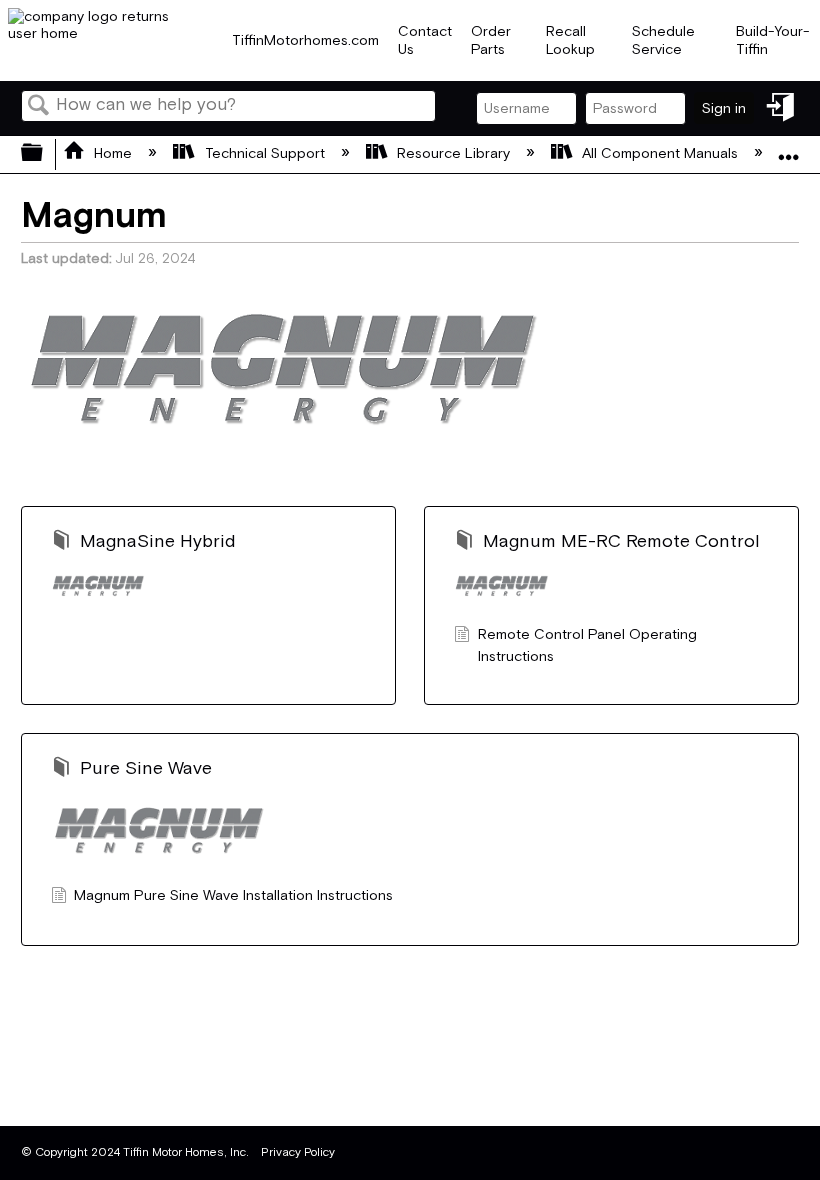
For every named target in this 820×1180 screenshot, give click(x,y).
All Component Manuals (660, 153)
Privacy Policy (298, 1152)
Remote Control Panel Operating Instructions (587, 645)
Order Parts (491, 40)
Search (39, 107)
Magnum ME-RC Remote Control (621, 541)
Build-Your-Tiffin (773, 40)
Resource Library (453, 153)
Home (113, 153)
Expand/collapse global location (789, 148)
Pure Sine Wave (146, 768)
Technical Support (264, 153)
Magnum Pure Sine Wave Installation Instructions (233, 895)
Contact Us (425, 40)
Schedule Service (663, 40)
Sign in (724, 108)
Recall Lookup (570, 40)
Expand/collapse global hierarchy (45, 154)
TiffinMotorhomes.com (305, 40)
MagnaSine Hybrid (157, 541)
